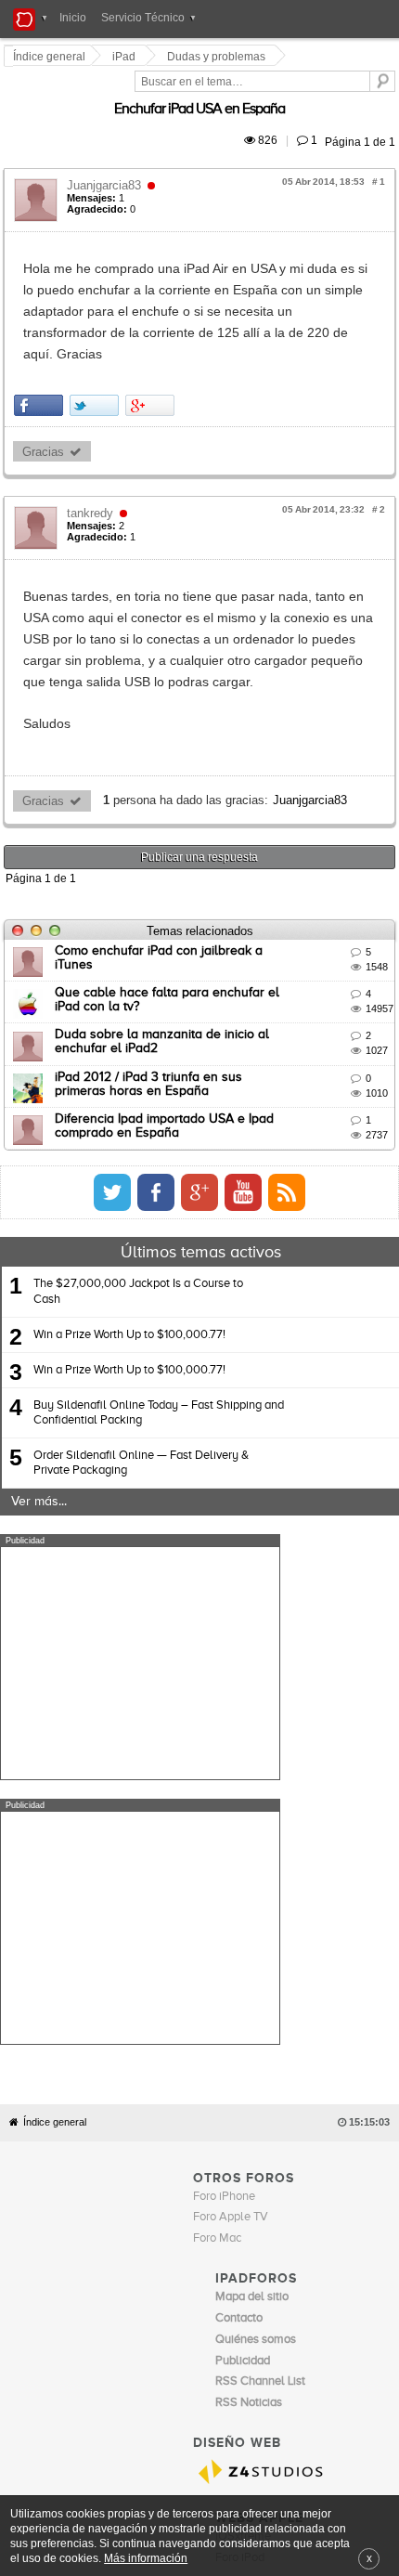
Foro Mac (217, 1868)
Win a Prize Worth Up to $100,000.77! (129, 1228)
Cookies (170, 2224)
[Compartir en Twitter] (97, 341)
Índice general (55, 1751)
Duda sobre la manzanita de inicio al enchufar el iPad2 (218, 929)
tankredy (93, 449)
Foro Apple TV (231, 1847)
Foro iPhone (224, 1825)
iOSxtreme (243, 2166)
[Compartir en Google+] (153, 341)
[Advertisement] (140, 1557)
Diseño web (326, 2224)
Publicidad (269, 2224)
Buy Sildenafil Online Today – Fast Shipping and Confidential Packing (159, 1306)
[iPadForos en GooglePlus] (346, 1086)
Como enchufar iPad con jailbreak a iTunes (182, 844)
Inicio (73, 18)
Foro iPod (240, 2186)
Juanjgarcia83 (107, 164)
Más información (146, 2558)
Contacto (217, 2224)
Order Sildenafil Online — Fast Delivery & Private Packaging (141, 1357)
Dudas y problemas (219, 57)
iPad (127, 57)
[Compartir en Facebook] (41, 341)
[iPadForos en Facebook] (302, 1086)
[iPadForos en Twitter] (259, 1086)
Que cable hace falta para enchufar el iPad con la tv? (214, 887)
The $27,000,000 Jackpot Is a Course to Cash (138, 1185)
